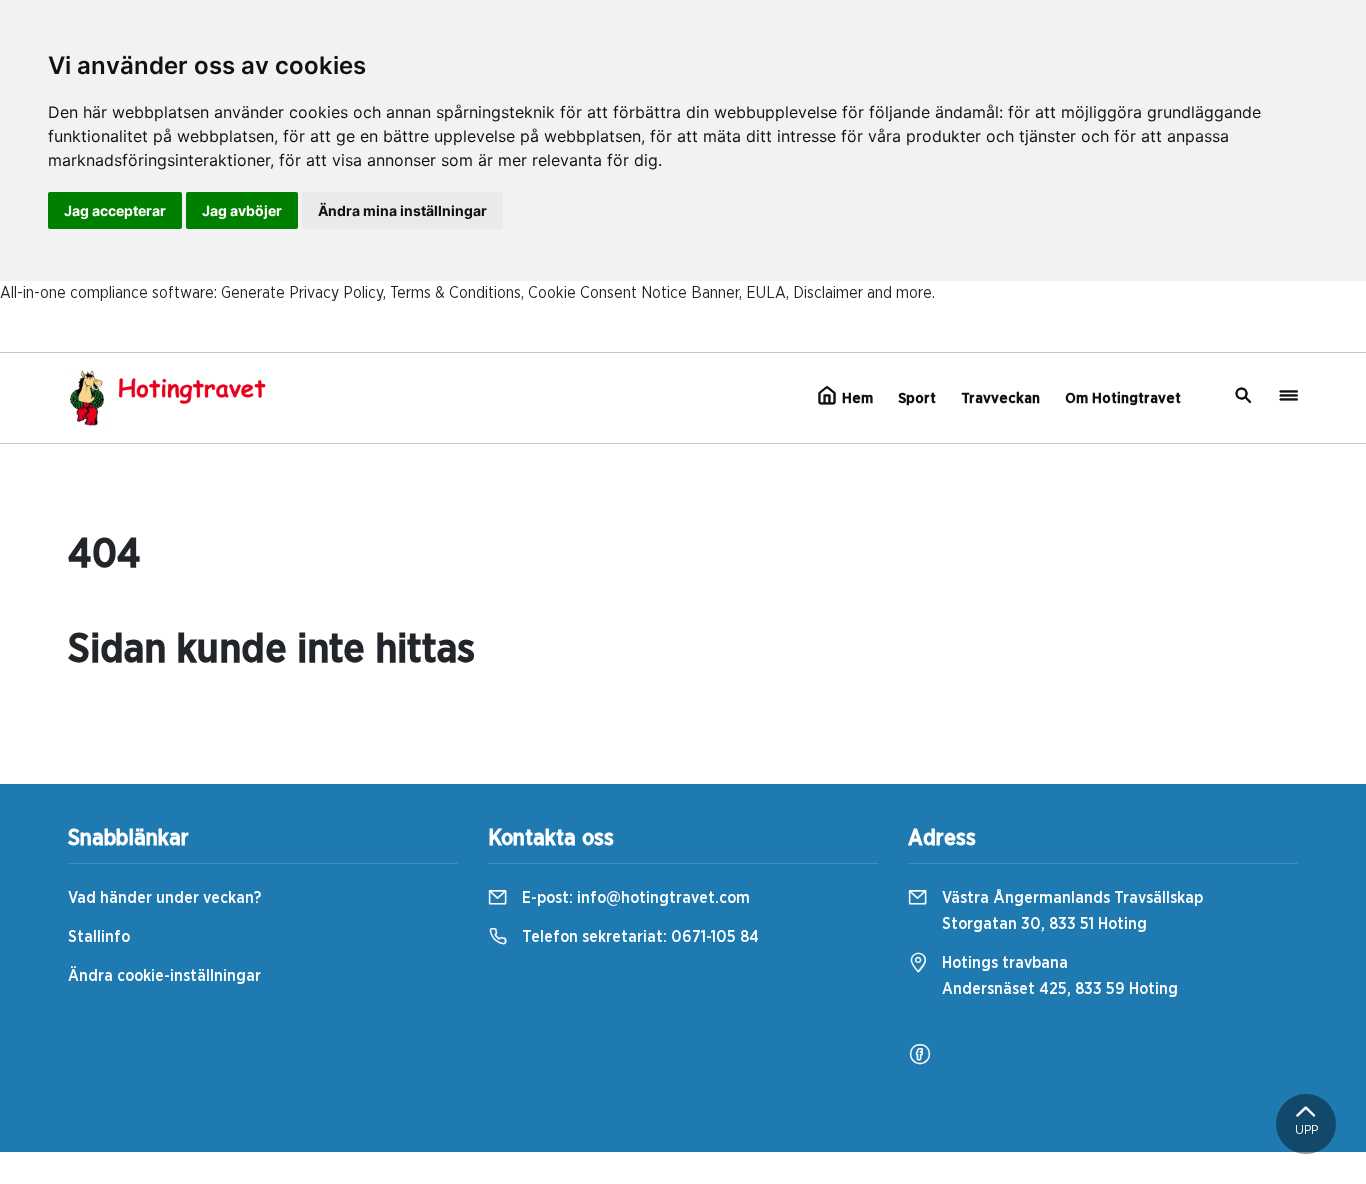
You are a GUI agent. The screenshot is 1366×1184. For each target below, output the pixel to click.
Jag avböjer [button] (242, 210)
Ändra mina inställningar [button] (402, 210)
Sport (917, 398)
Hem (855, 398)
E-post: (634, 898)
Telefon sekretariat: (638, 937)
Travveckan (1000, 398)
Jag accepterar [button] (115, 210)
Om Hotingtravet (1123, 398)
